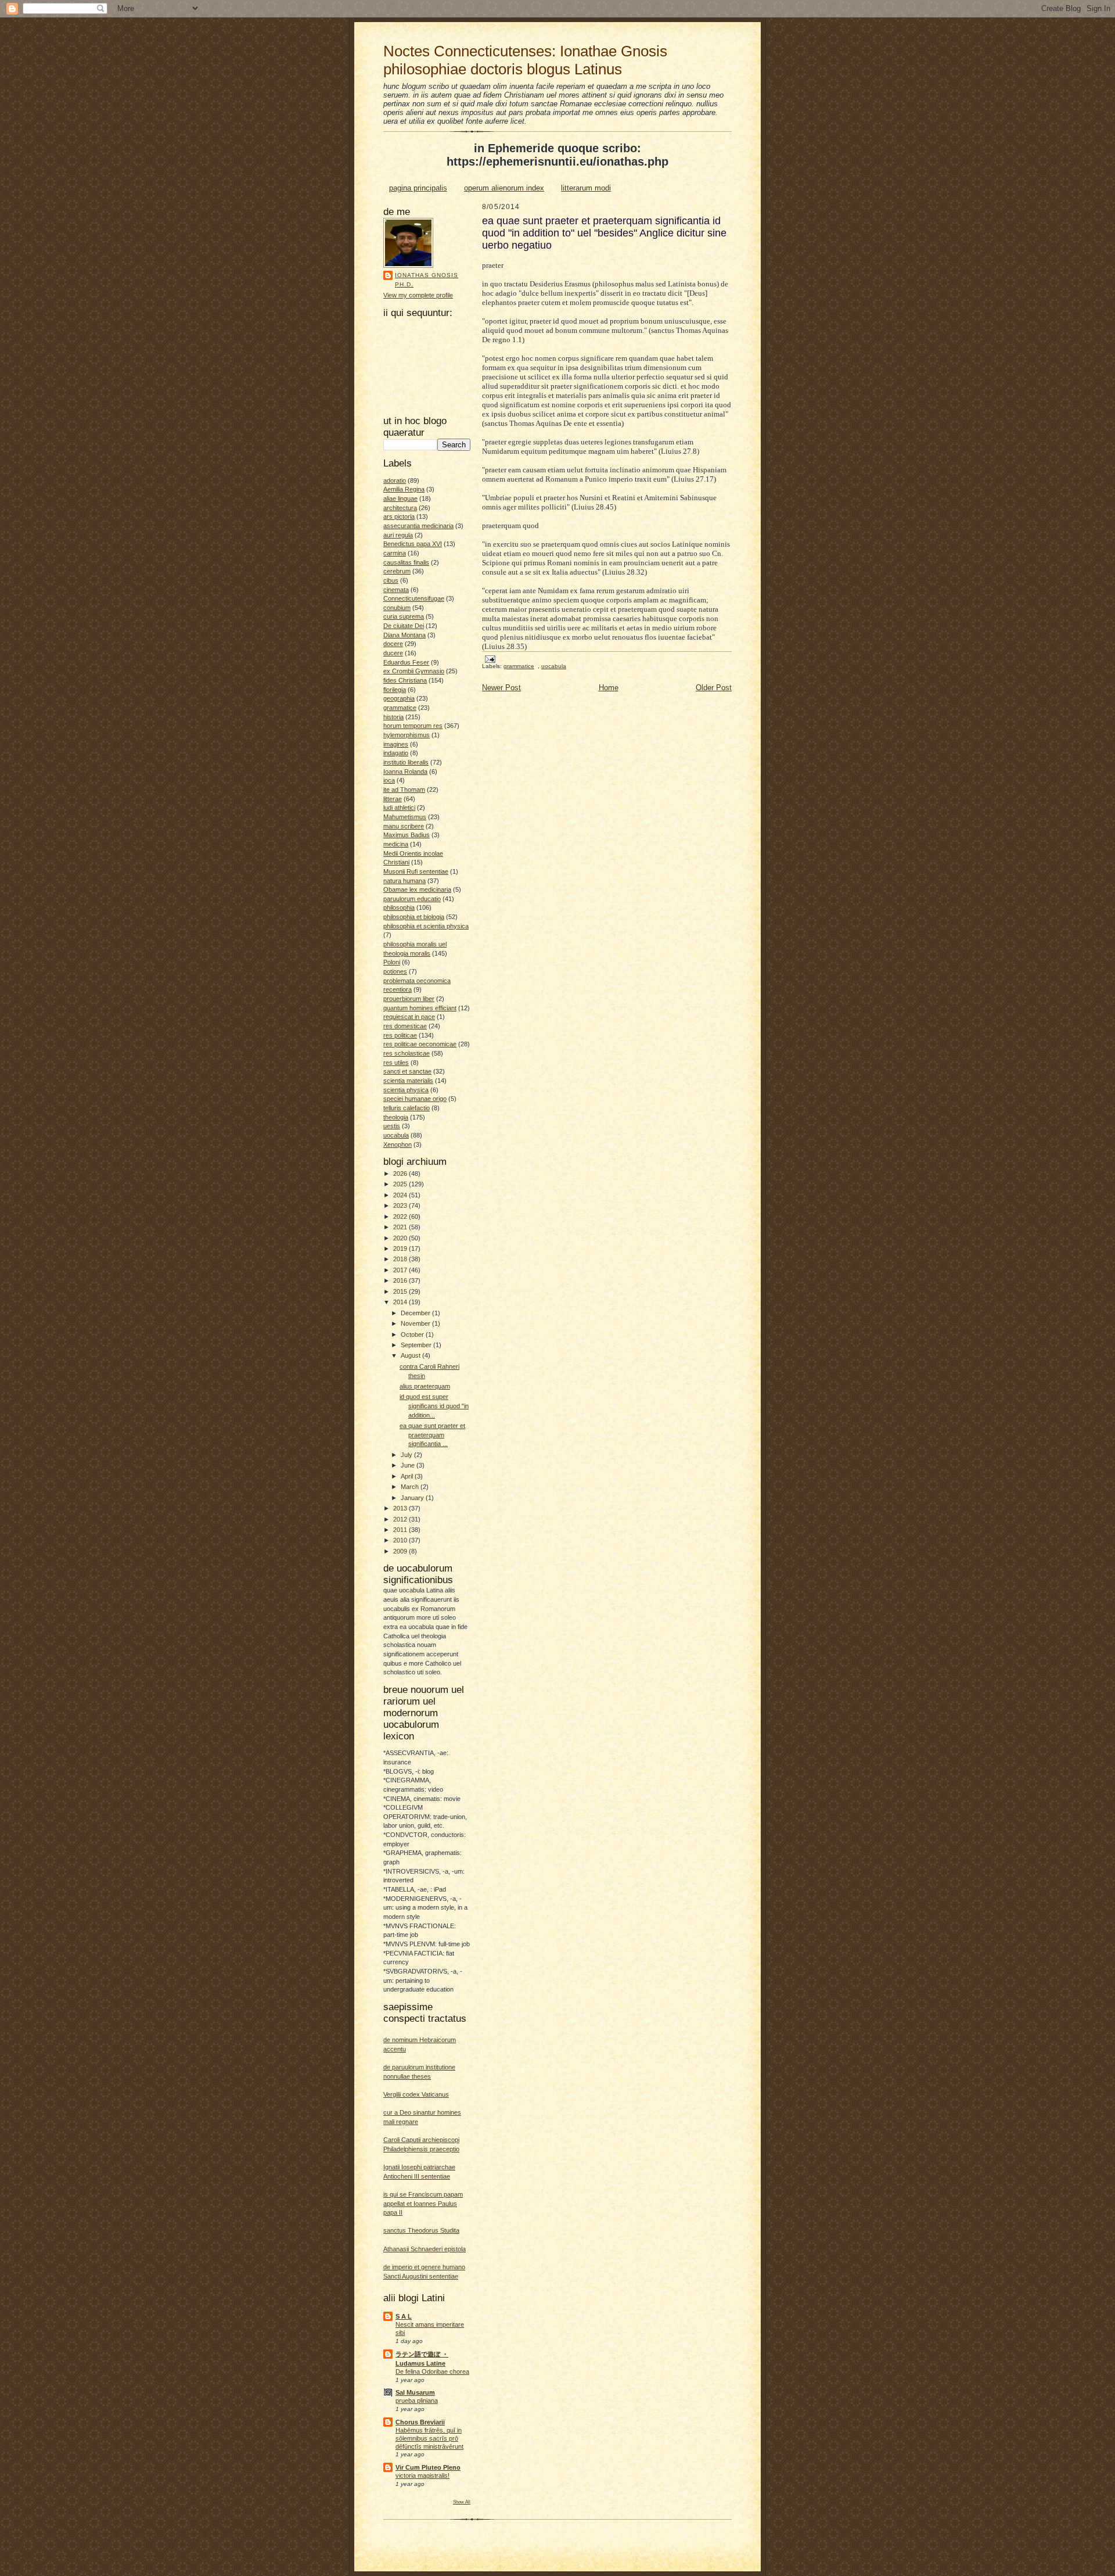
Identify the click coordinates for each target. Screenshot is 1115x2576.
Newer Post (501, 688)
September (417, 1345)
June (409, 1465)
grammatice (400, 708)
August (411, 1355)
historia (393, 717)
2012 (401, 1519)
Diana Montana (404, 635)
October (413, 1334)
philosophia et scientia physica (426, 926)
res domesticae (405, 1026)
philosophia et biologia (414, 917)
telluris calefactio (407, 1108)
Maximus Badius (407, 835)
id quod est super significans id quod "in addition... (434, 1406)
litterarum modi (586, 188)
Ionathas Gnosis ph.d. (427, 280)
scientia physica (406, 1090)
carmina (395, 553)
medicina (396, 844)
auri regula (398, 535)
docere (393, 644)
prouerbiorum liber (409, 999)
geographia (399, 698)
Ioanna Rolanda (405, 772)
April (408, 1476)
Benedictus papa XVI (413, 544)
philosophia (399, 907)
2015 (401, 1291)
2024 (401, 1195)
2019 (401, 1248)
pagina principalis (418, 188)
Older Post (714, 688)
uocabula (396, 1135)
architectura (400, 508)
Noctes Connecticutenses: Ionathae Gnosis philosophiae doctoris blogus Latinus (525, 60)
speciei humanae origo (415, 1099)
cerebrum (397, 571)
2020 (401, 1238)
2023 (401, 1206)
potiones (395, 971)
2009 (401, 1551)
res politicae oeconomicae (420, 1044)
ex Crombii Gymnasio (414, 671)
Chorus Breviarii (420, 2422)
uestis (392, 1126)
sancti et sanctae (407, 1071)
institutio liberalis (406, 762)
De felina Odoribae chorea (432, 2372)
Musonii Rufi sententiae (416, 871)
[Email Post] (490, 659)
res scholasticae (407, 1053)
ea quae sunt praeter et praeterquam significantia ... (432, 1435)
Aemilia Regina (404, 489)
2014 (401, 1302)
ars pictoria (399, 516)
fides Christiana (405, 680)
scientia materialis (408, 1081)
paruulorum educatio (412, 899)
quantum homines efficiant (420, 1008)
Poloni (392, 962)
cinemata (396, 590)
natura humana (404, 881)
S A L (404, 2316)
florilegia (395, 690)
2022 (401, 1217)
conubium (397, 608)
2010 (401, 1540)
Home (609, 688)
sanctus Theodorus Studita (421, 2230)
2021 (401, 1227)
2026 (401, 1174)
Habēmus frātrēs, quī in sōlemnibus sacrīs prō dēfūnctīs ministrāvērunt (429, 2438)
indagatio (396, 753)
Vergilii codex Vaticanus (416, 2094)
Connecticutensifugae (414, 598)
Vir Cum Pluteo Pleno (428, 2467)
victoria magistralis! (422, 2475)
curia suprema (404, 616)
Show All (462, 2502)
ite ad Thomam (404, 790)
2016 (401, 1280)
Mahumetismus (405, 817)
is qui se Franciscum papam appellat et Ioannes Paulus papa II (423, 2203)
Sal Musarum (415, 2392)
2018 (401, 1259)
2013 (401, 1508)
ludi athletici (399, 808)
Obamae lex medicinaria (417, 889)
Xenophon (398, 1145)
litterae (393, 799)
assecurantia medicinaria (418, 526)
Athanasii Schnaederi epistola (425, 2249)
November (416, 1323)
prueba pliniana (417, 2401)
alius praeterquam (425, 1386)
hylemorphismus (407, 735)
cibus (391, 580)
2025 (401, 1184)
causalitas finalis (406, 562)
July (407, 1455)
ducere (393, 653)
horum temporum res (413, 726)
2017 (401, 1270)
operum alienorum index (504, 188)
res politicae (400, 1035)
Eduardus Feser (406, 662)
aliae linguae (400, 498)
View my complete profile (418, 295)
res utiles (396, 1063)
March (411, 1487)
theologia (396, 1117)
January (413, 1498)
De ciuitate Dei (404, 626)
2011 (401, 1530)
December (416, 1313)
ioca (389, 780)
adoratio (395, 480)
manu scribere (404, 826)
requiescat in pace (409, 1017)
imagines (396, 744)
